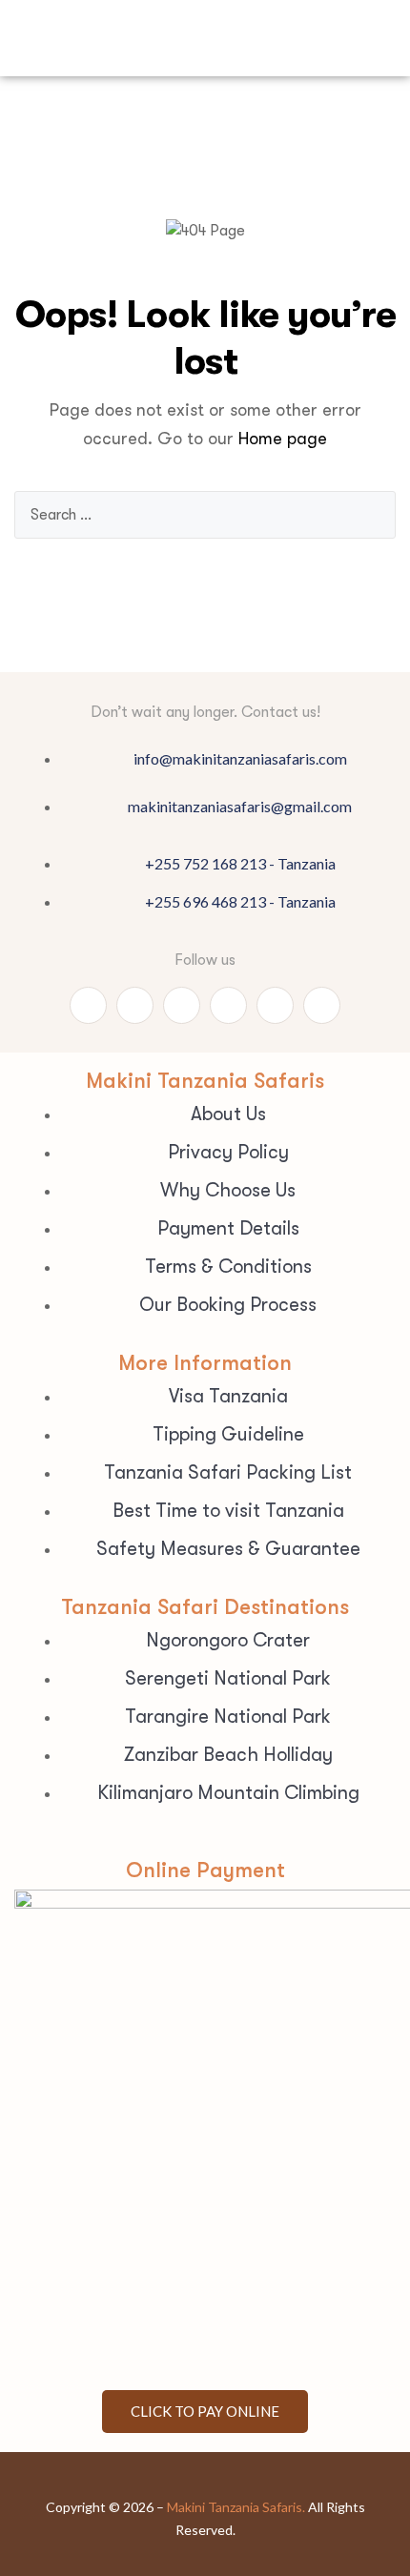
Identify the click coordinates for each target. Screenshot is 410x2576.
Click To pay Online (205, 2411)
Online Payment (205, 1870)
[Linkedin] (275, 1005)
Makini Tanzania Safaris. (236, 2507)
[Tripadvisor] (182, 1005)
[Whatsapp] (88, 1005)
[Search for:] (205, 515)
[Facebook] (135, 1005)
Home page (283, 439)
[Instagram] (228, 1005)
